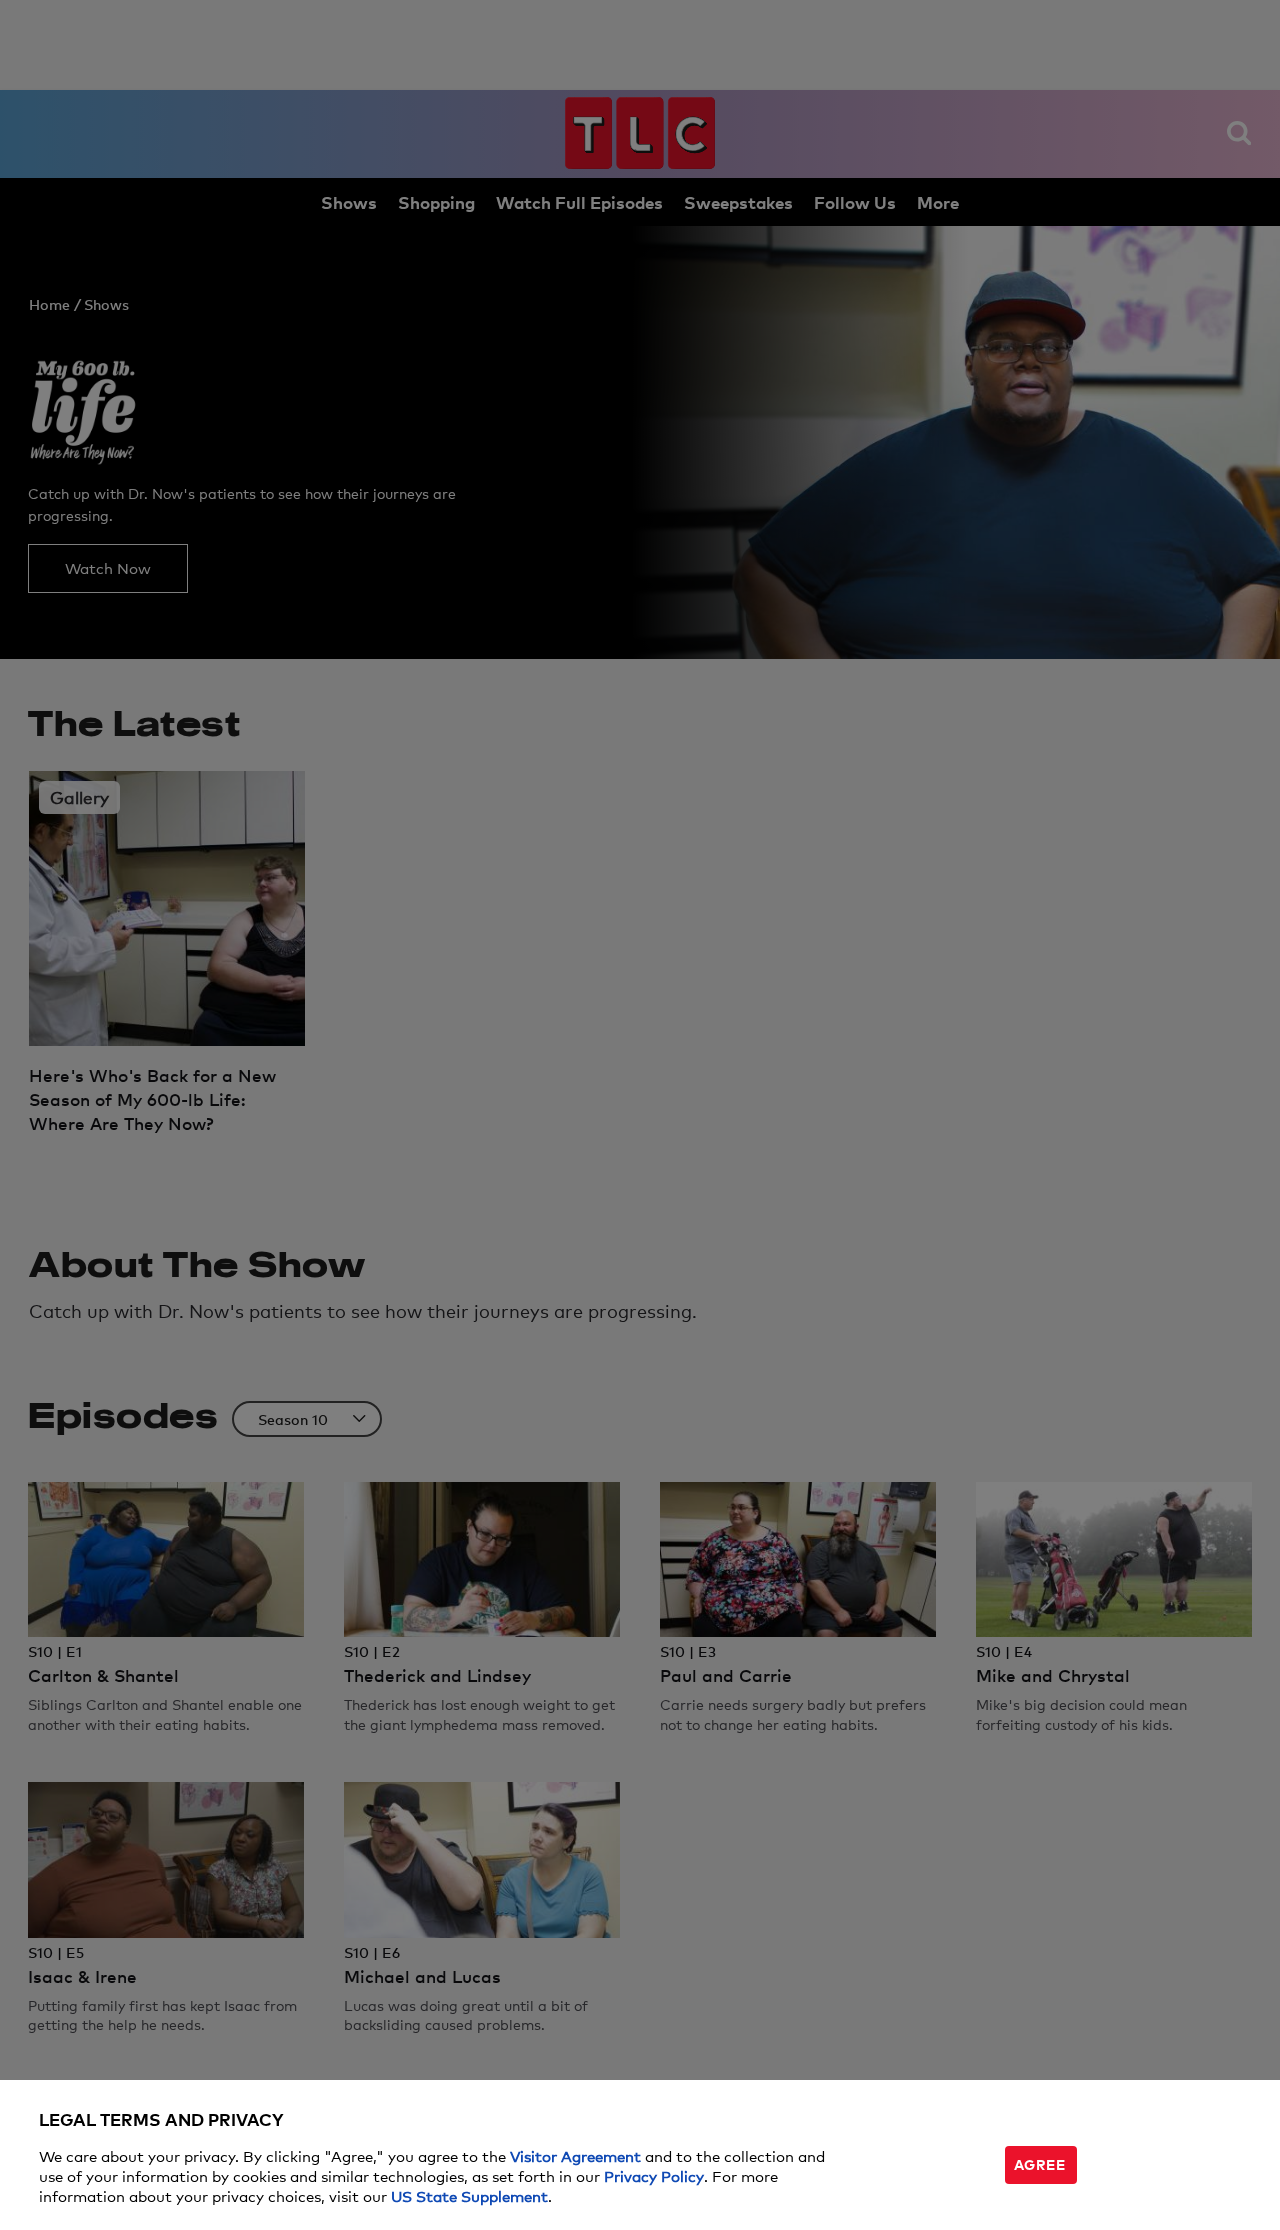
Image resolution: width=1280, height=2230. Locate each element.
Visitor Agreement (575, 2155)
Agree (1040, 2163)
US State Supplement (469, 2195)
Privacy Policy (654, 2175)
